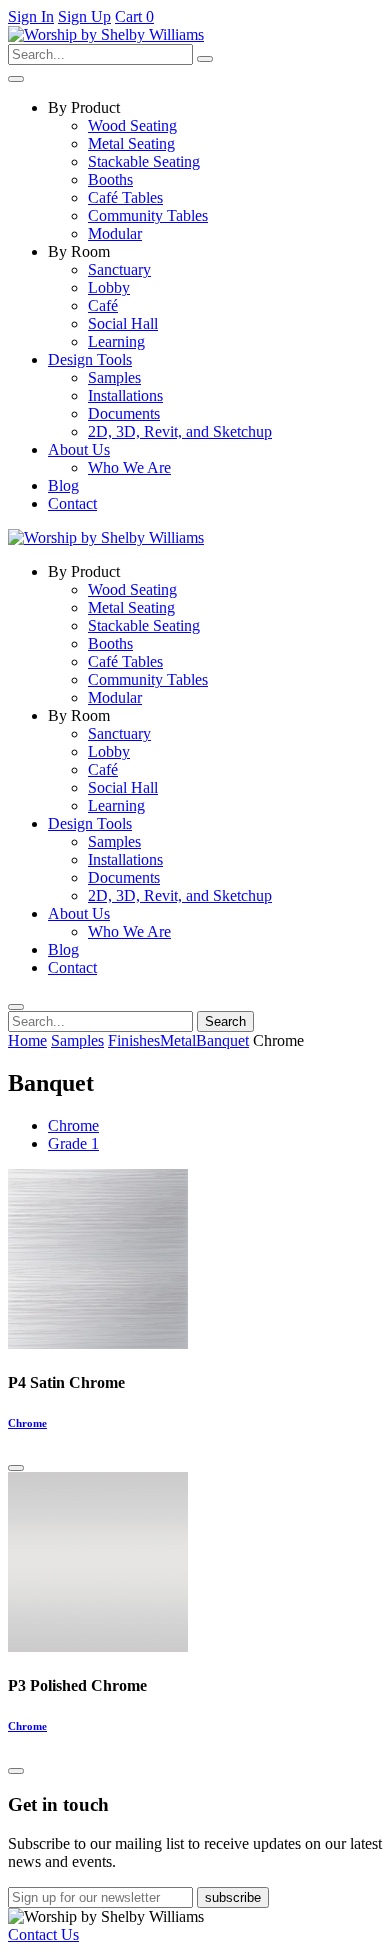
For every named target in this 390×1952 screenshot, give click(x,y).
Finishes (134, 1040)
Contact (72, 503)
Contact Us (43, 1934)
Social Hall (123, 323)
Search (225, 1021)
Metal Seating (131, 143)
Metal (178, 1040)
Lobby (109, 287)
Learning (116, 341)
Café (103, 305)
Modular (115, 233)
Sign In (31, 16)
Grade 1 (73, 1143)
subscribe (233, 1897)
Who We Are (129, 467)
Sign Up (84, 16)
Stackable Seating (144, 161)
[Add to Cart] (16, 1468)
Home (27, 1040)
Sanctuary (119, 269)
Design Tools (90, 359)
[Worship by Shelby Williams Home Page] (106, 34)
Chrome (73, 1125)
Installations (125, 395)
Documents (124, 413)
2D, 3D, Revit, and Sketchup (180, 431)
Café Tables (125, 197)
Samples (114, 377)
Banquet (222, 1040)
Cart (134, 16)
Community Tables (148, 215)
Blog (63, 485)
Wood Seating (132, 125)
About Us (79, 449)
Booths (110, 179)
